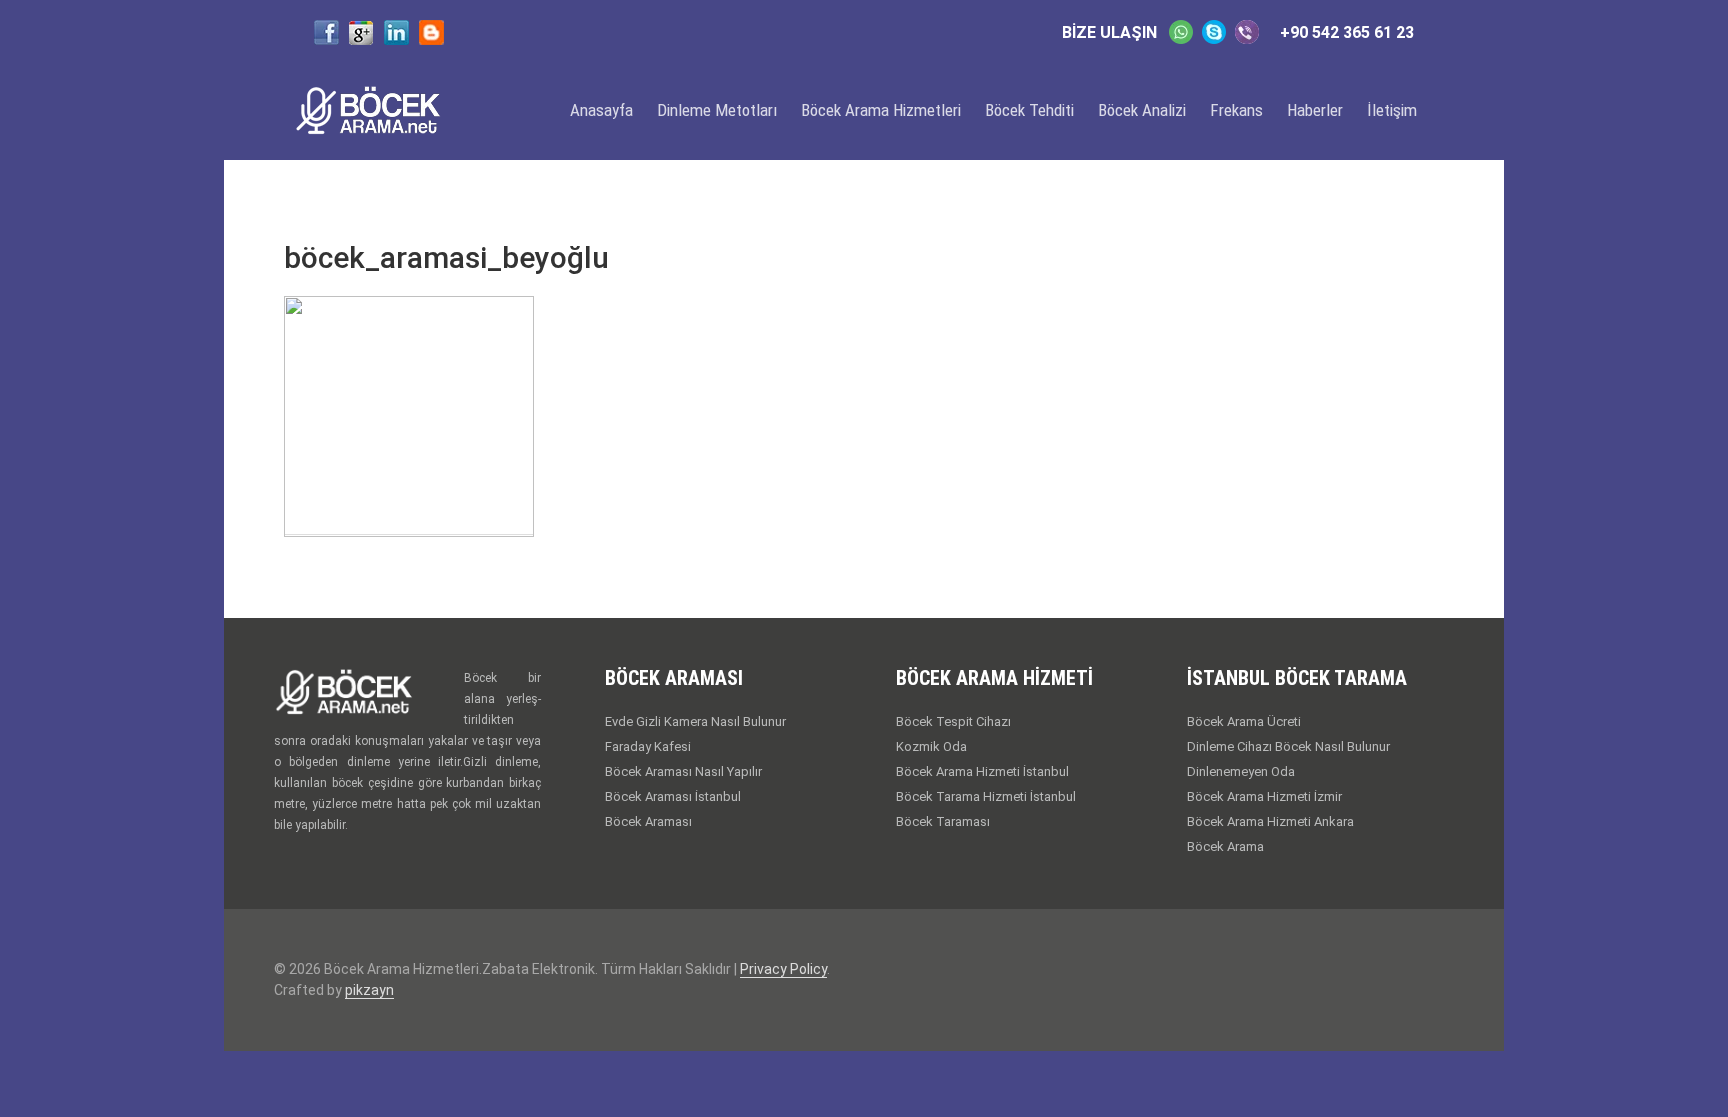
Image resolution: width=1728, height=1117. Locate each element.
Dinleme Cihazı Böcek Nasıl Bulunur (1288, 746)
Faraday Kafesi (648, 746)
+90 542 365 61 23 (1347, 32)
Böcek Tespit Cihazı (953, 721)
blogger (431, 32)
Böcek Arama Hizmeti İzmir (1264, 796)
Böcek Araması (648, 821)
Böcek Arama (1225, 846)
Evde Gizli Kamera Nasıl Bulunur (695, 721)
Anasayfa (601, 110)
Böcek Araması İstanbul (673, 796)
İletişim (1392, 110)
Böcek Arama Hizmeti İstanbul (982, 771)
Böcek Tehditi (1029, 110)
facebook (326, 32)
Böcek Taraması (943, 821)
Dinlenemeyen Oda (1241, 771)
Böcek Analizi (1142, 110)
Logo (384, 110)
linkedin (396, 32)
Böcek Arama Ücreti (1244, 721)
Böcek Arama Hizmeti (369, 696)
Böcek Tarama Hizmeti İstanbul (986, 796)
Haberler (1315, 110)
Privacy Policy (783, 969)
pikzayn (369, 990)
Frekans (1236, 110)
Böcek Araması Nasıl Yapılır (683, 771)
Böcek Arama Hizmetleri (881, 110)
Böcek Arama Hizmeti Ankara (1270, 821)
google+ (361, 32)
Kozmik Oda (931, 746)
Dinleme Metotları (717, 110)
